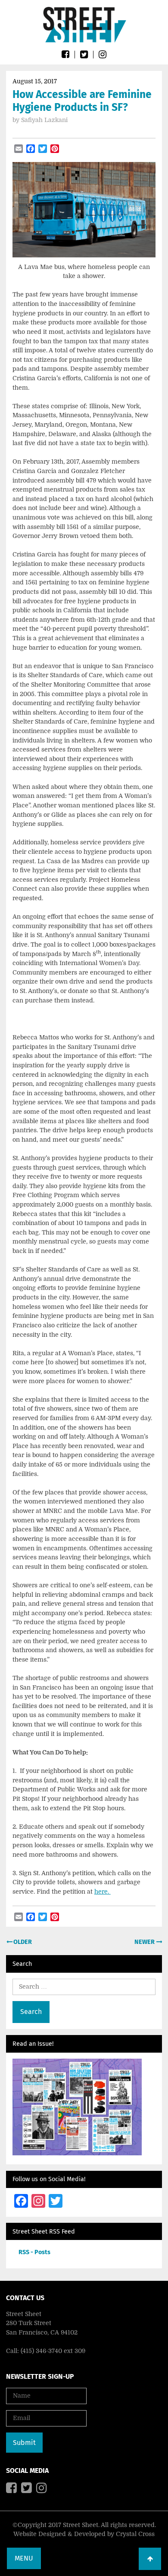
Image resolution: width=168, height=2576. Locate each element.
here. (103, 1892)
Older (22, 1942)
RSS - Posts (34, 2252)
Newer (145, 1942)
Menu (24, 2558)
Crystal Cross (135, 2534)
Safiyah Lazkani (44, 120)
